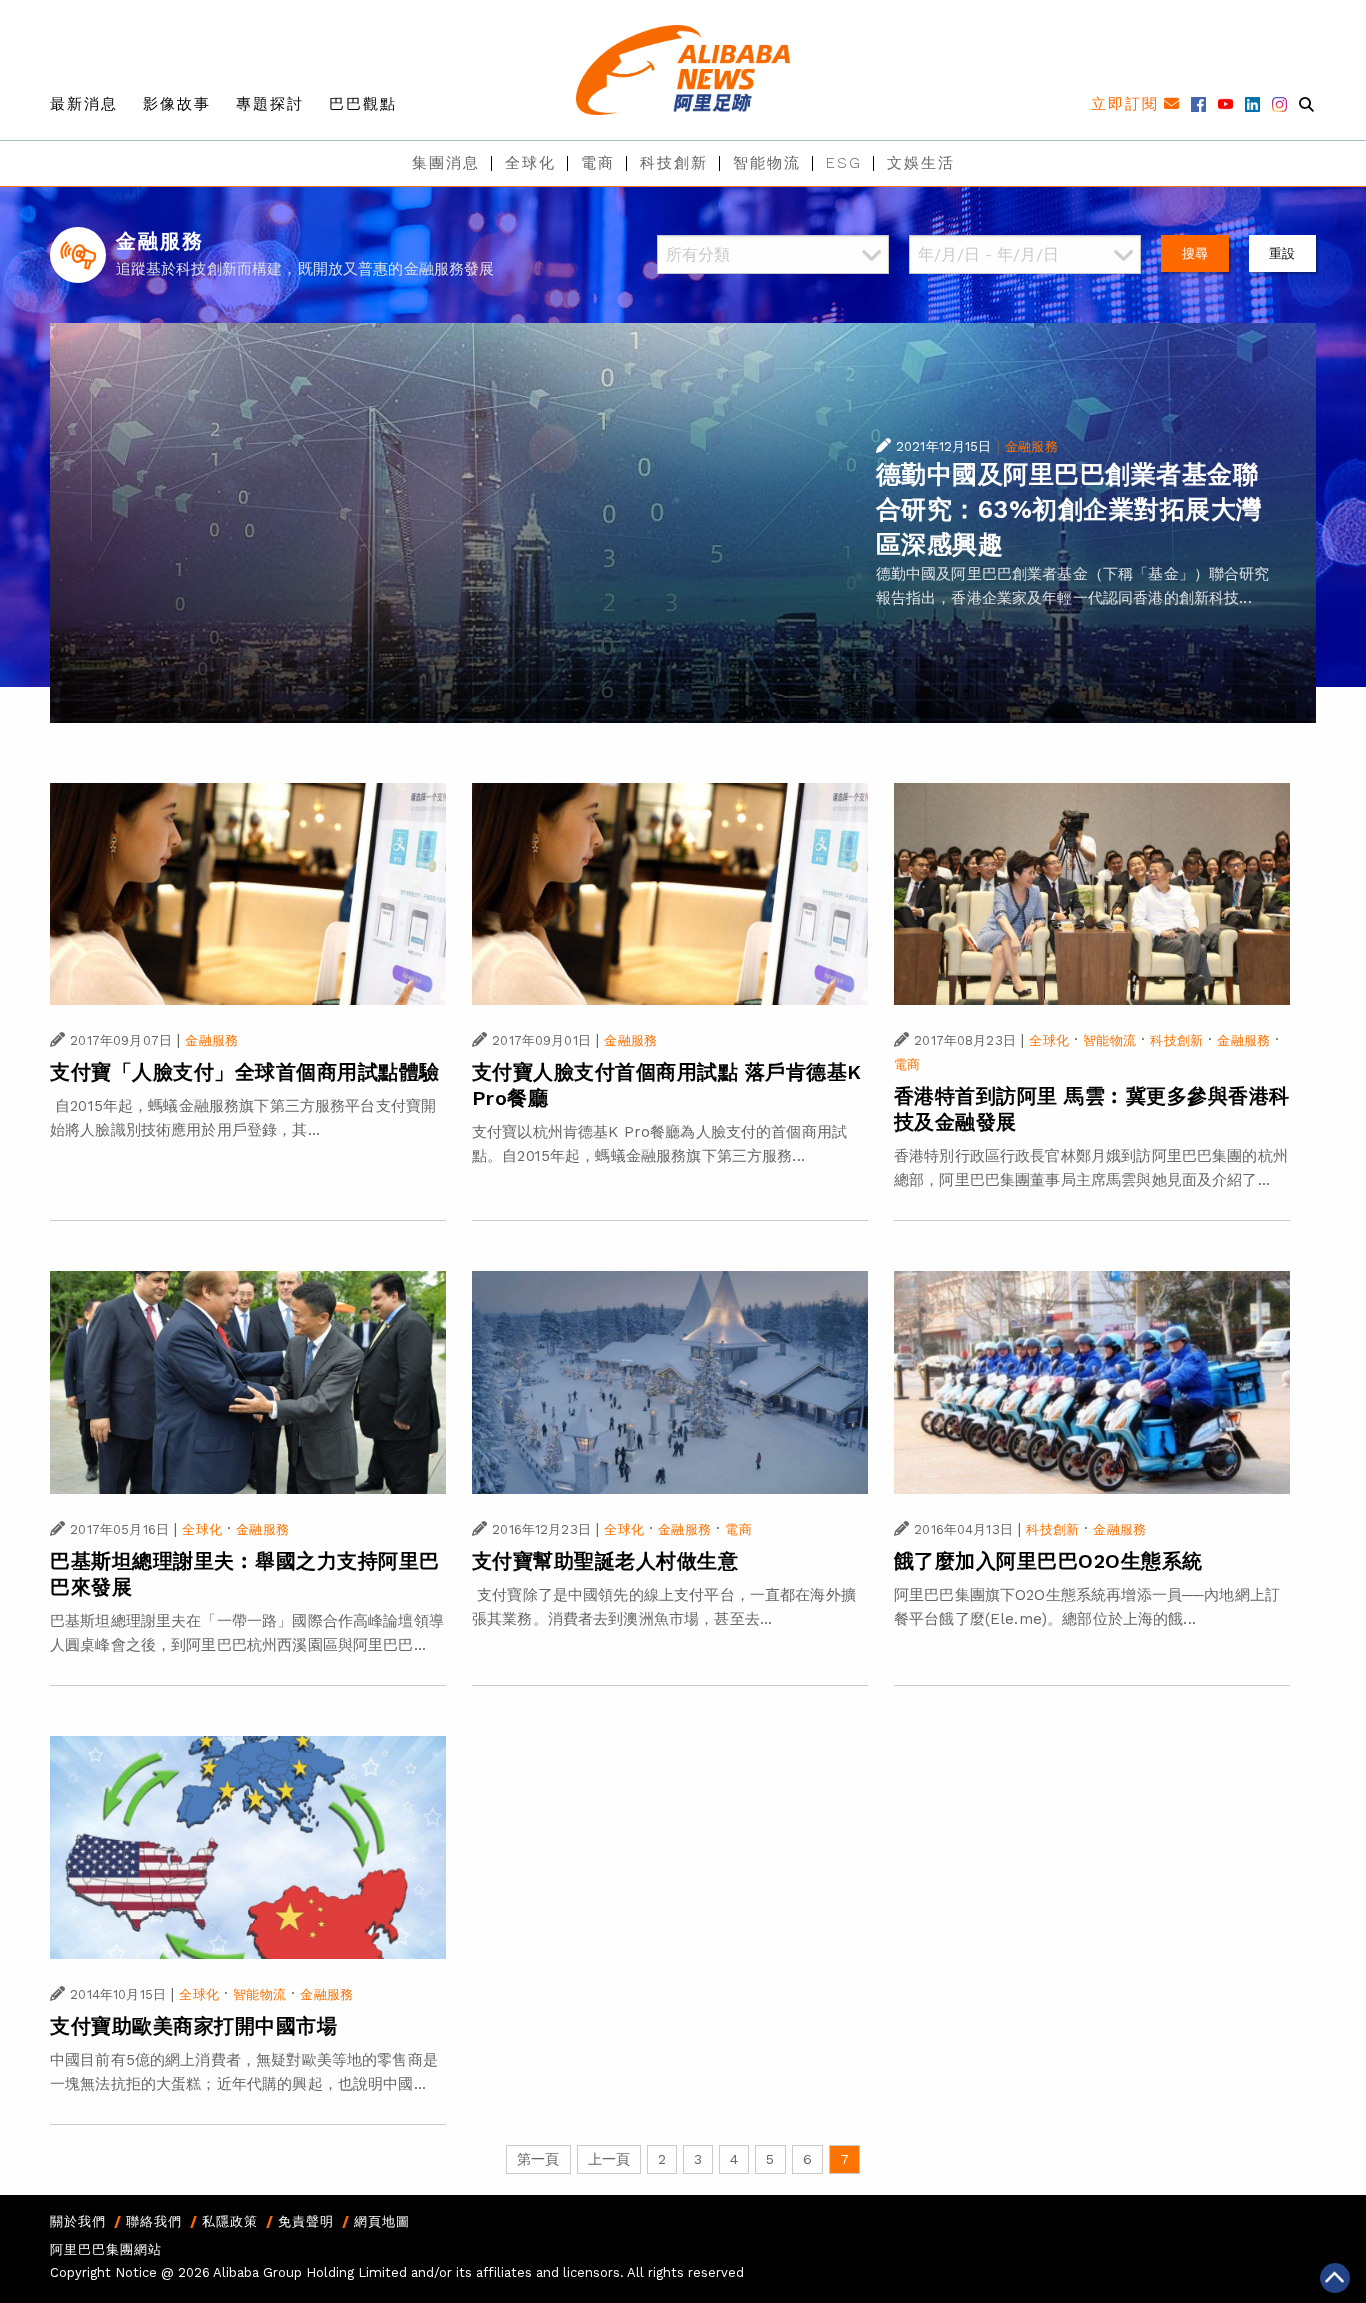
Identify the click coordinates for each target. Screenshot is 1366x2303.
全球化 (530, 163)
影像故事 (177, 104)
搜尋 (1195, 253)
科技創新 (674, 163)
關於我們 (78, 2221)
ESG (844, 163)
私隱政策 (230, 2221)
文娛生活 (921, 163)
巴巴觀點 (363, 104)
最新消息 (84, 104)
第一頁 (538, 2159)
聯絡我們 (154, 2221)
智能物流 (767, 163)
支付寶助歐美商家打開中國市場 (193, 2026)
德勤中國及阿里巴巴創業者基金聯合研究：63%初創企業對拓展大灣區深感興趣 (1069, 509)
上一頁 (609, 2159)
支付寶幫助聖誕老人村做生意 (605, 1561)
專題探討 (270, 104)
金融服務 (1031, 446)
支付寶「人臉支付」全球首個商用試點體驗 (245, 1072)
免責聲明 (306, 2221)
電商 (598, 163)
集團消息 (446, 163)
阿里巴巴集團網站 (106, 2249)
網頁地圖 (382, 2221)
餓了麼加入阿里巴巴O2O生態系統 (1048, 1561)
